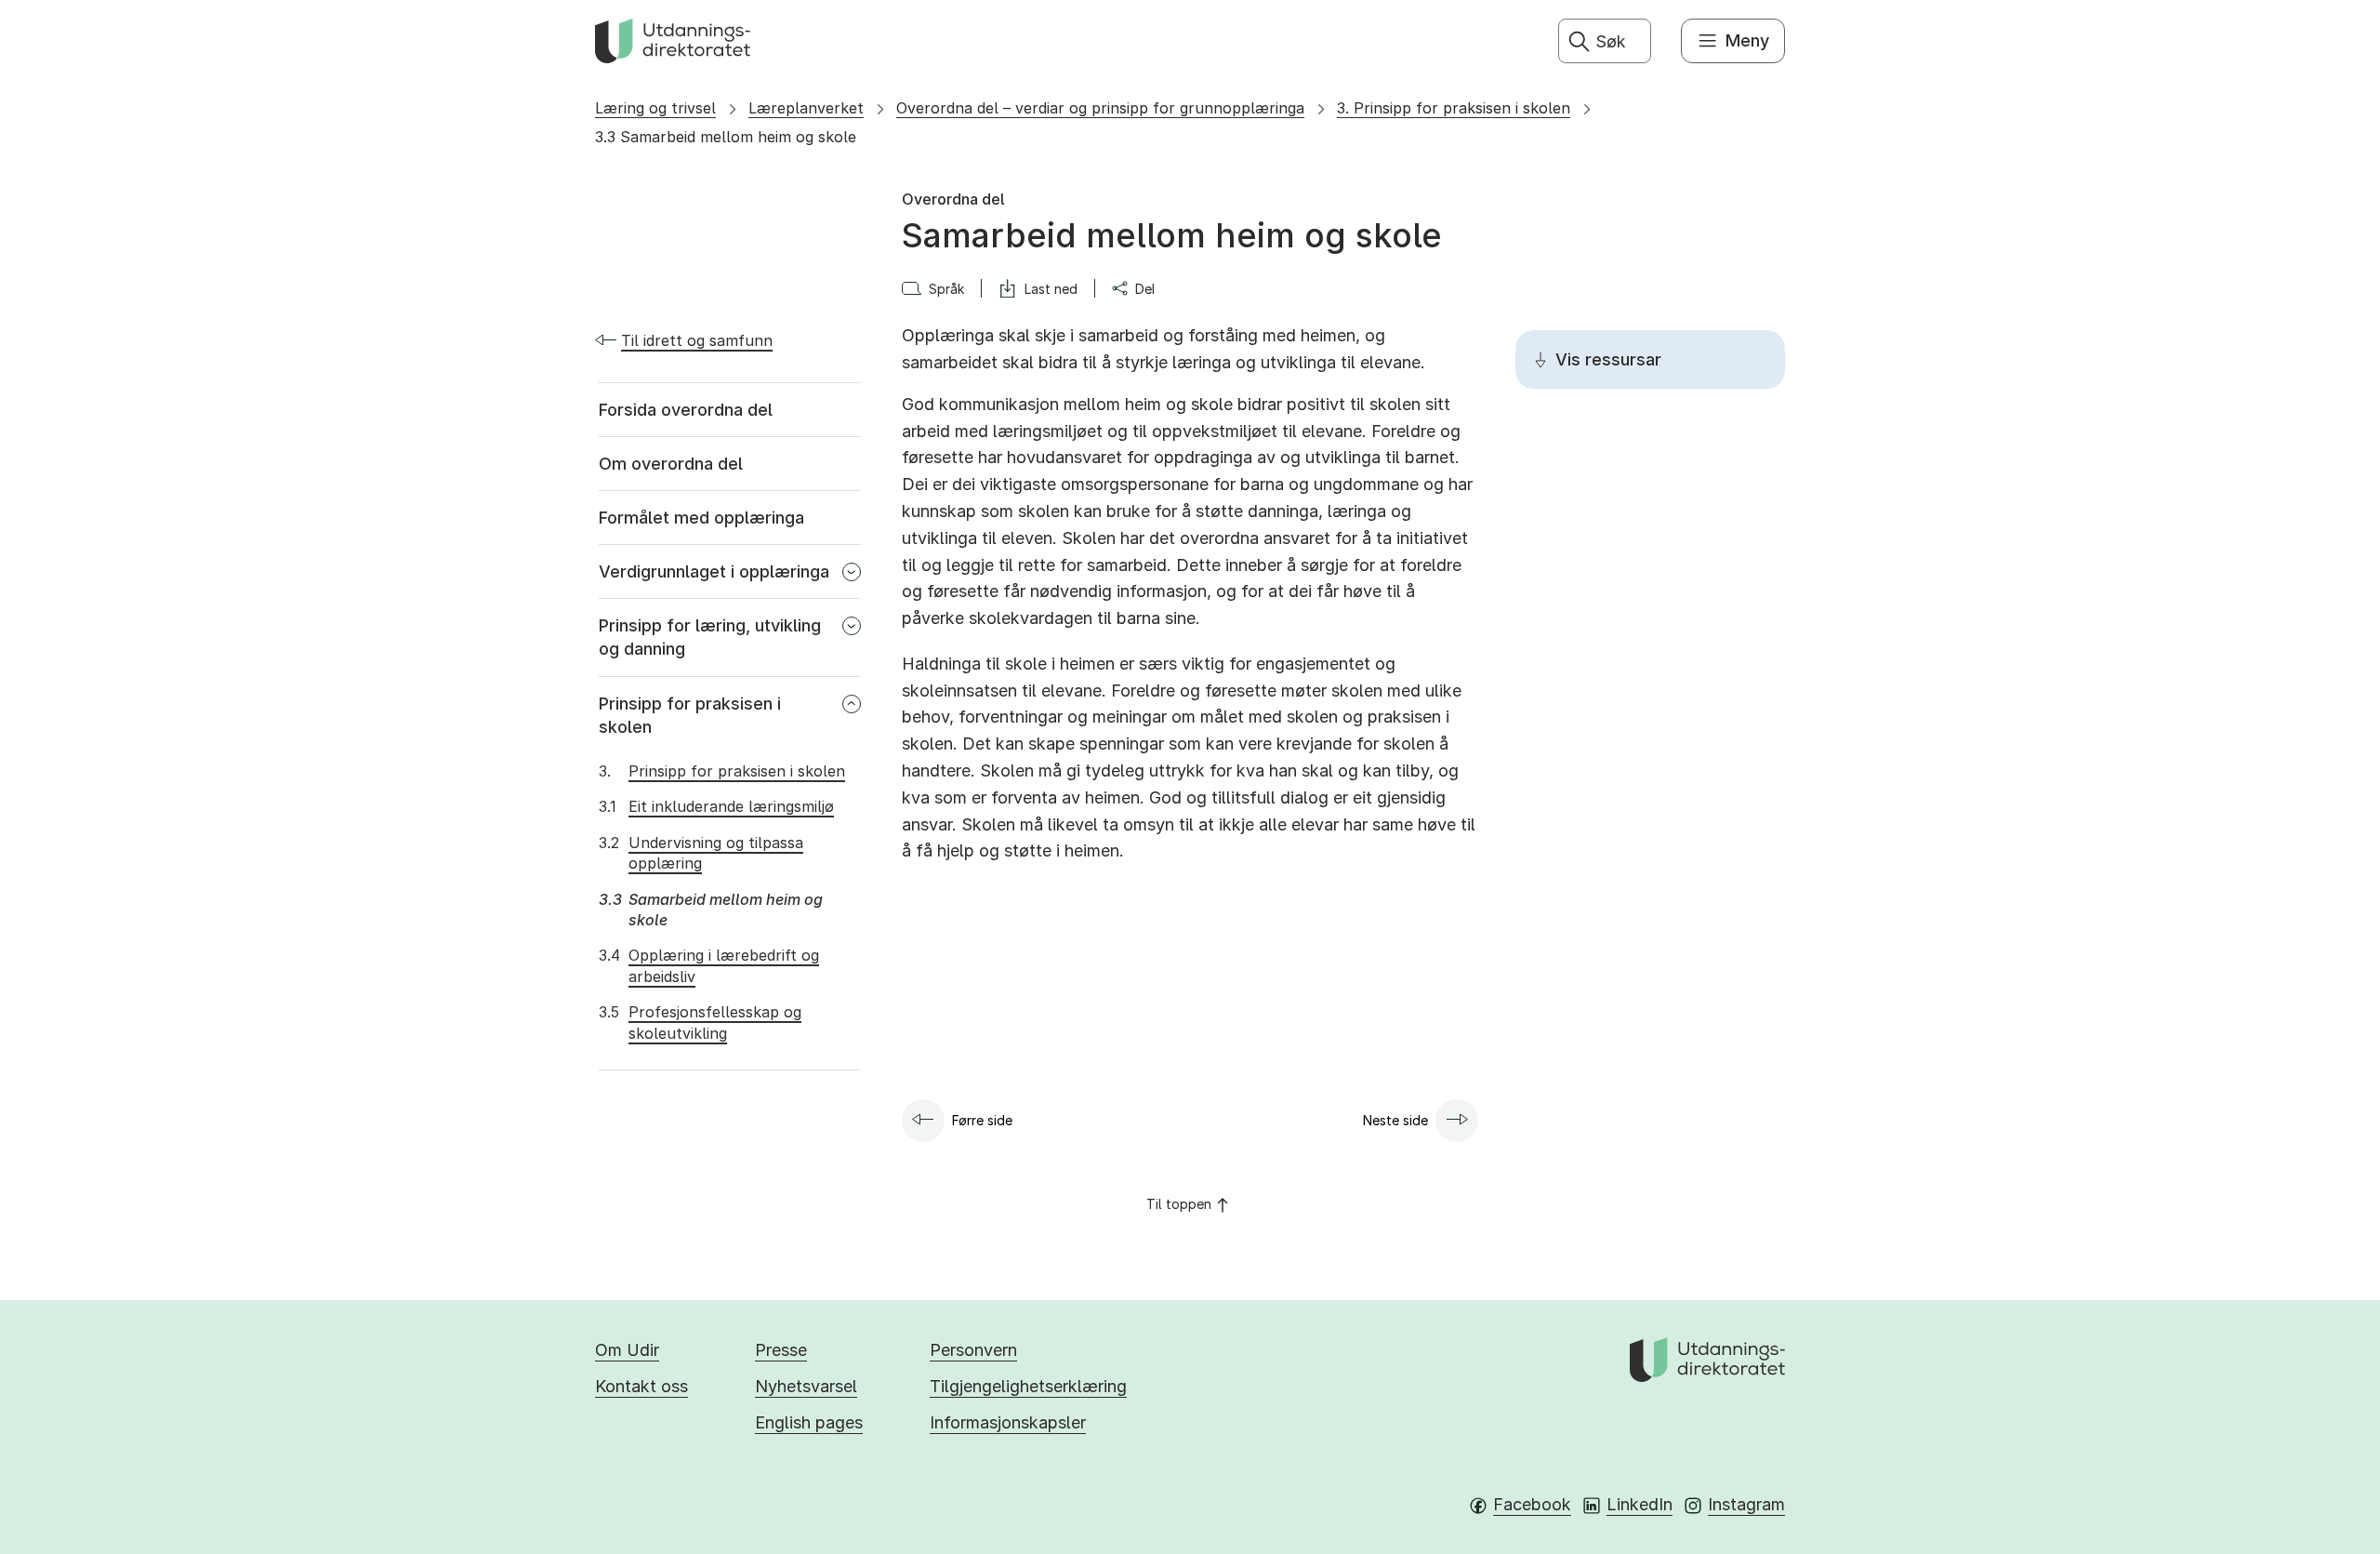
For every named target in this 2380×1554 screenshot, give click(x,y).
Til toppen (1179, 1204)
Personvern (973, 1350)
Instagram (1746, 1504)
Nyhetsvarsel (806, 1386)
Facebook (1532, 1504)
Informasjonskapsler (1008, 1422)
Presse (781, 1350)
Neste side (1395, 1120)
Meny (1747, 40)
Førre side (982, 1120)
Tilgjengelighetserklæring (1028, 1386)
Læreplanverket (806, 108)
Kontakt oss (641, 1386)
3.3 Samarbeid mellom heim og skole (726, 137)
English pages (809, 1422)
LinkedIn (1640, 1504)
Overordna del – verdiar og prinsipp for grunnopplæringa (1100, 108)
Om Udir (627, 1350)
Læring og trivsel (655, 108)
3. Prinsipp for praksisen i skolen (1454, 108)
